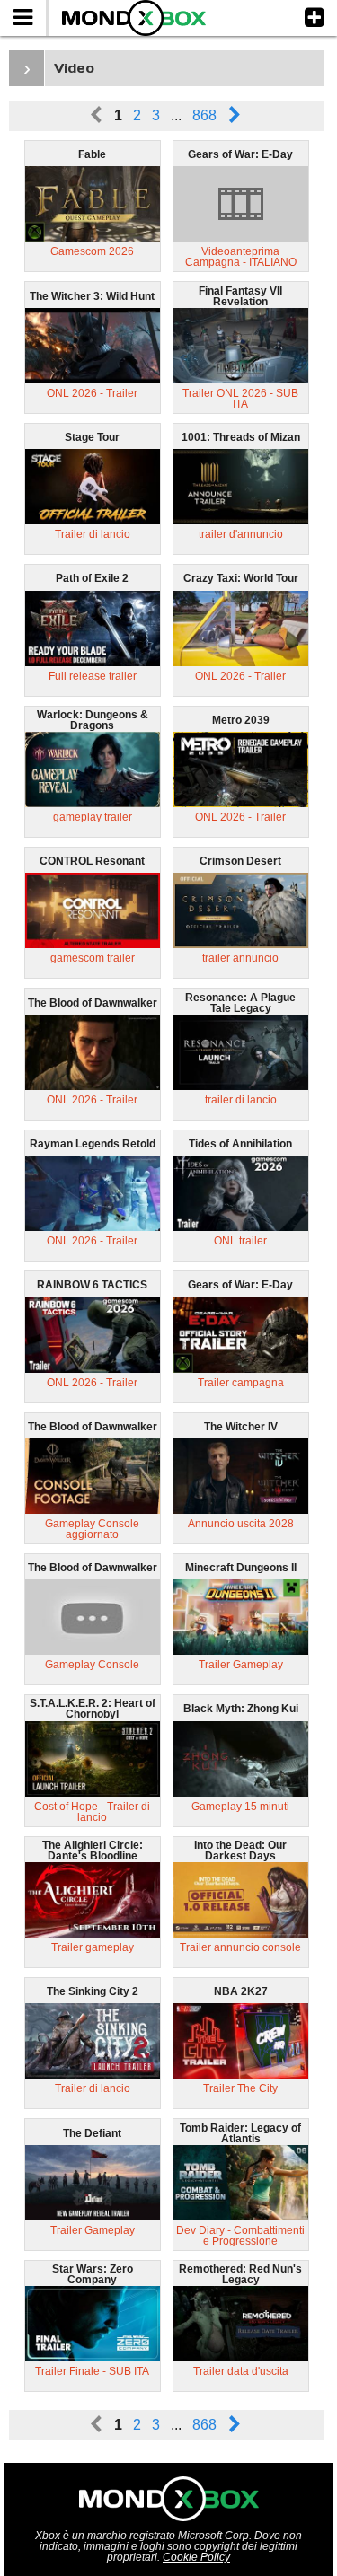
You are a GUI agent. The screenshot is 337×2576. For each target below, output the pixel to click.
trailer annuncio (240, 958)
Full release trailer (93, 676)
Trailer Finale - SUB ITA (92, 2371)
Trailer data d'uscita (241, 2371)
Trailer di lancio (93, 534)
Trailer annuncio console (240, 1947)
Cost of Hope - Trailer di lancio (92, 1812)
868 (204, 115)
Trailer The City (240, 2088)
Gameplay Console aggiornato (92, 1529)
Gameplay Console (92, 1665)
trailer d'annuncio (241, 534)
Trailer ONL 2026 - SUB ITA (240, 399)
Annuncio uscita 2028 (241, 1524)
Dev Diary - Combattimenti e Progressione (240, 2236)
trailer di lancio (241, 1100)
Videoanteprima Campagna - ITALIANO (241, 257)
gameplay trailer (93, 817)
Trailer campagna (241, 1383)
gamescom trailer (93, 958)
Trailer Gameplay (241, 1665)
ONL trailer (240, 1241)
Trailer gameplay (93, 1947)
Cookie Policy (196, 2557)
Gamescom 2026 (92, 251)
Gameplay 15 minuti (240, 1807)
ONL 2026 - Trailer (92, 393)
